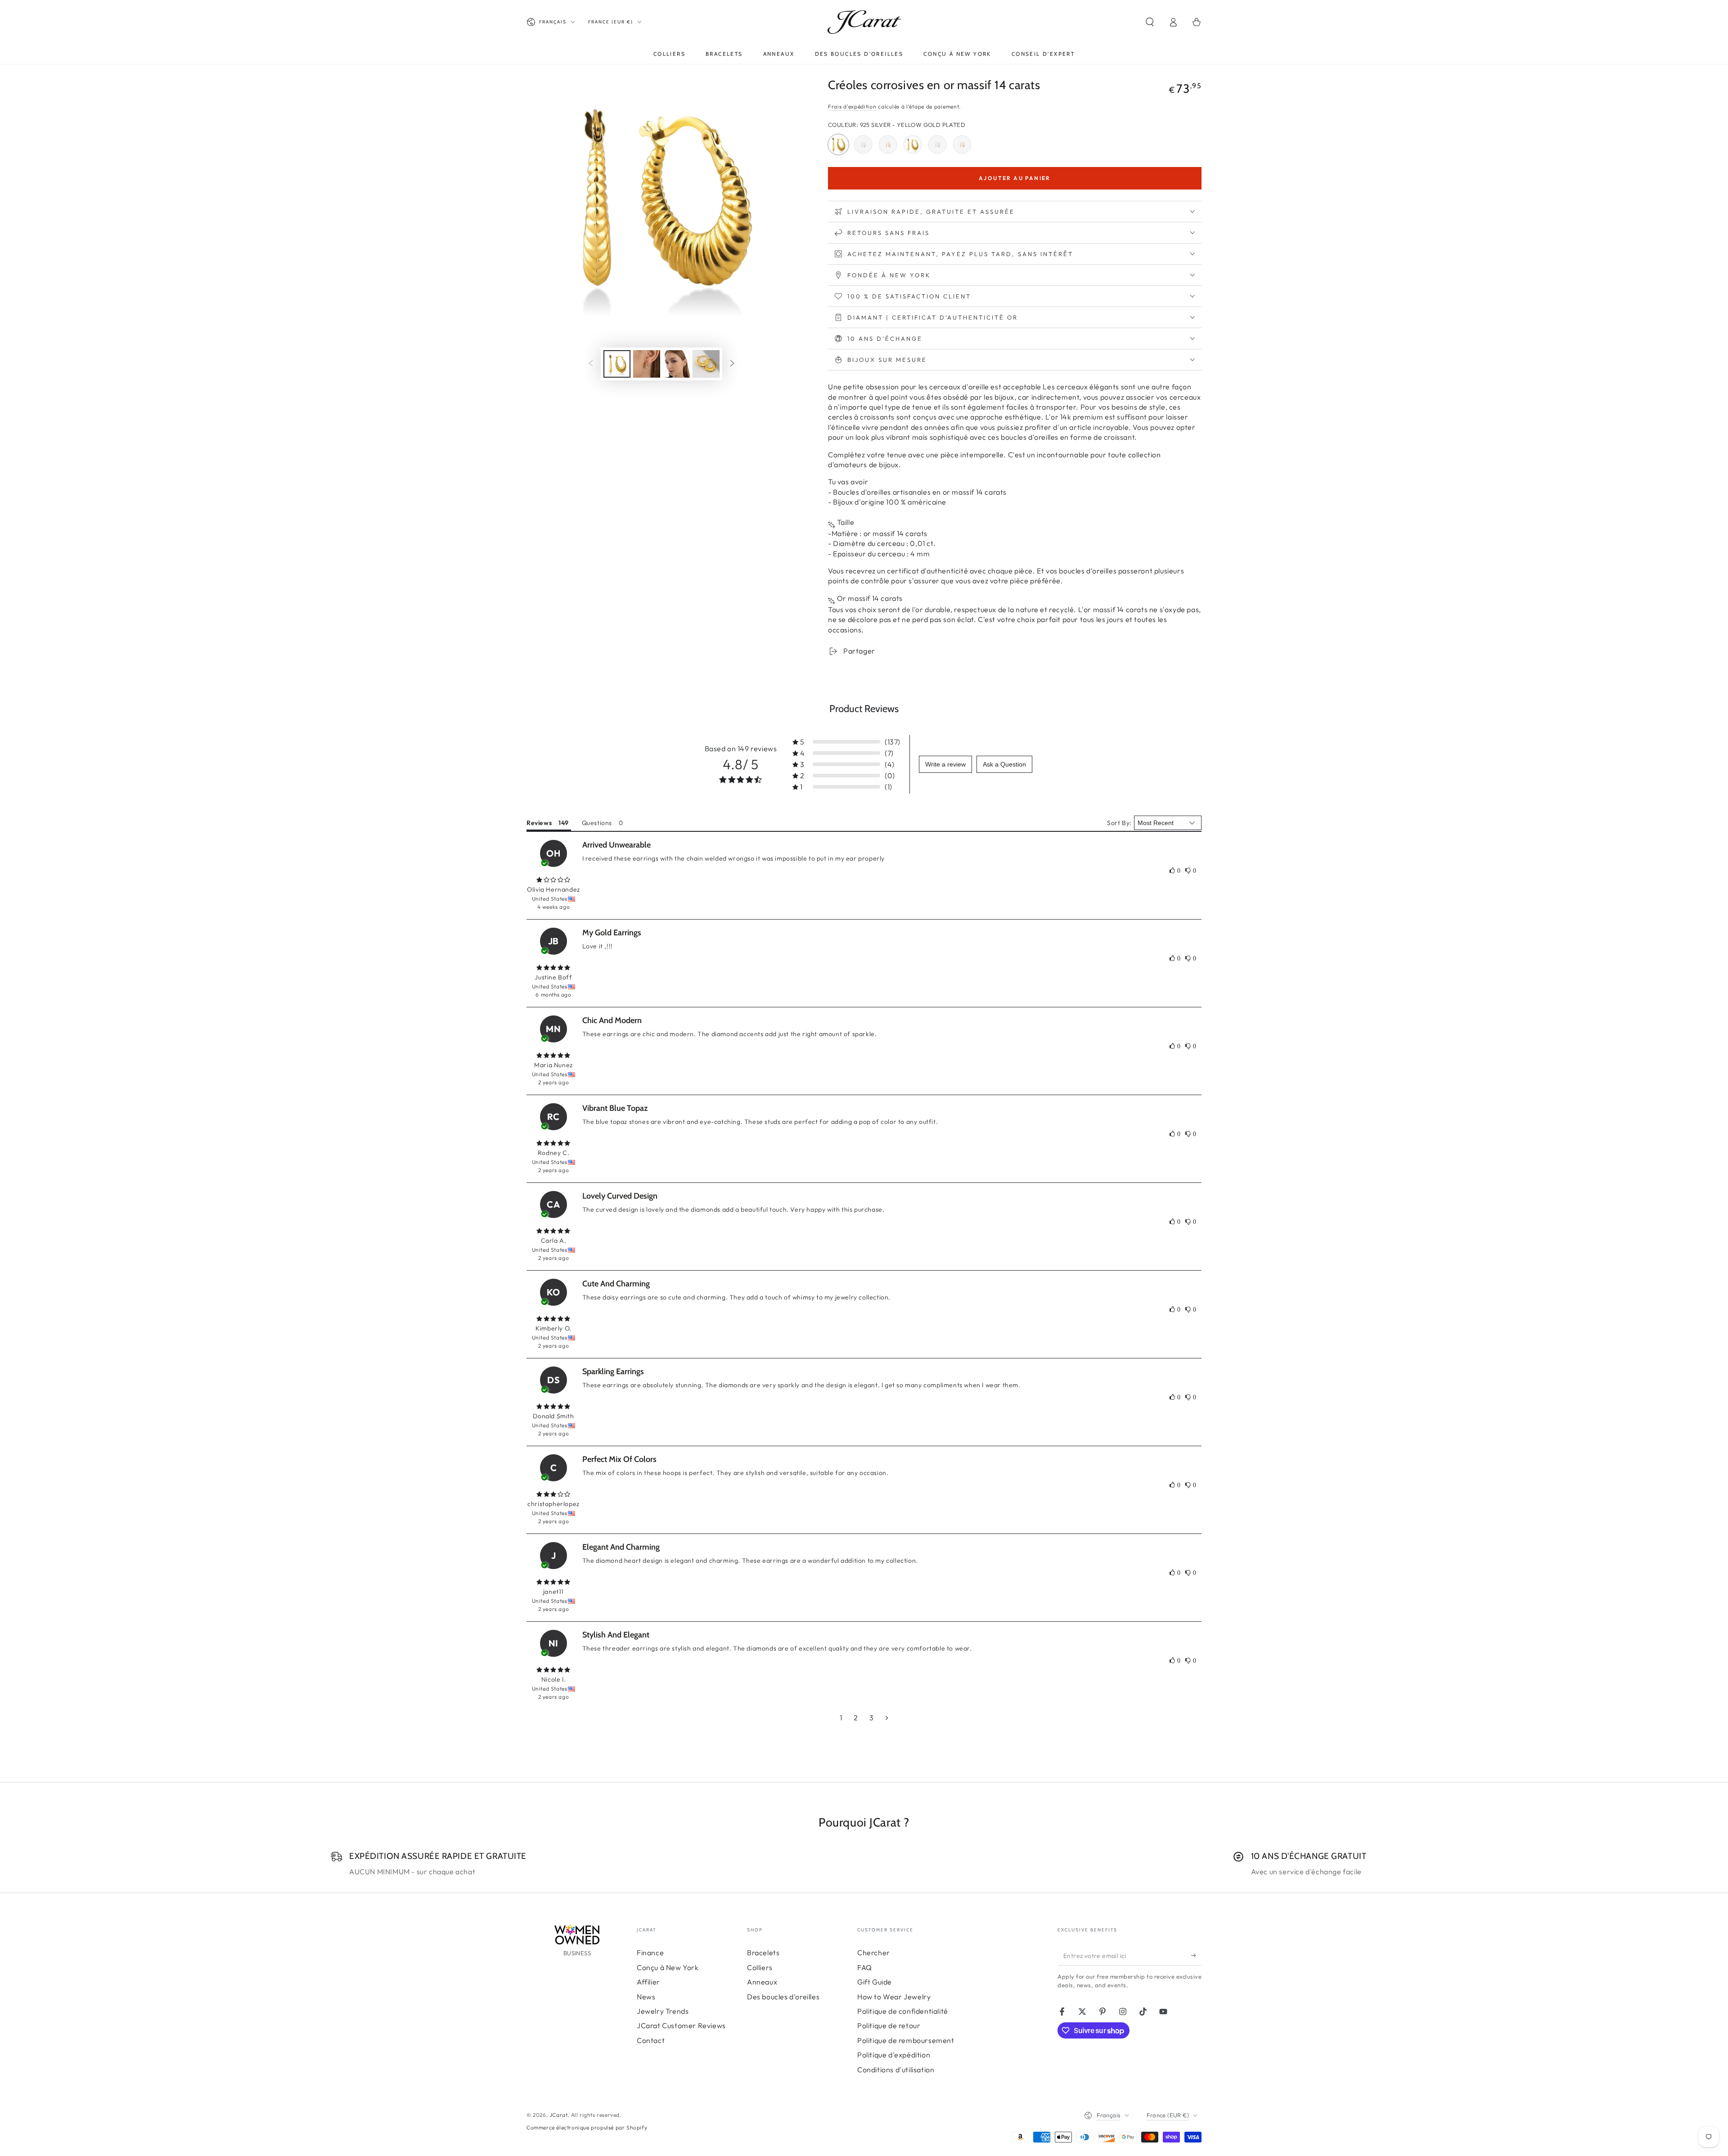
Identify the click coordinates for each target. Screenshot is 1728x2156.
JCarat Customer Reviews (681, 2025)
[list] (864, 1864)
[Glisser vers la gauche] (591, 364)
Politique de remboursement (906, 2040)
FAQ (865, 1967)
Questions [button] (597, 823)
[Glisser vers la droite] (732, 364)
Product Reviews (864, 709)
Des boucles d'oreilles (783, 1997)
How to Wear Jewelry (894, 1997)
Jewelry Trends (663, 2011)
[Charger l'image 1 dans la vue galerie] (617, 364)
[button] (1150, 22)
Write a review (945, 764)
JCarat (559, 2115)
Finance (650, 1953)
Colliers (760, 1967)
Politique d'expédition (894, 2055)
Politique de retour (889, 2025)
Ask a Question (1004, 764)
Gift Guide (875, 1982)
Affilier (648, 1982)
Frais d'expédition (852, 106)
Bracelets (763, 1953)
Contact (651, 2040)
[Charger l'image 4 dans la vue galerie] (706, 364)
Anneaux (762, 1982)
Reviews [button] (539, 823)
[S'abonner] (1196, 1955)
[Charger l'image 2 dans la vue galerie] (647, 364)
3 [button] (872, 1718)
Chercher (874, 1953)
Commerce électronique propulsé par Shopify (587, 2127)
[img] (553, 880)
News (646, 1997)
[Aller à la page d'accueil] (864, 22)
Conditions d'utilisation (896, 2070)
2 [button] (856, 1718)
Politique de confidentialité (903, 2011)
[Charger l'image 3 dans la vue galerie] (676, 364)
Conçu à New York (668, 1967)
